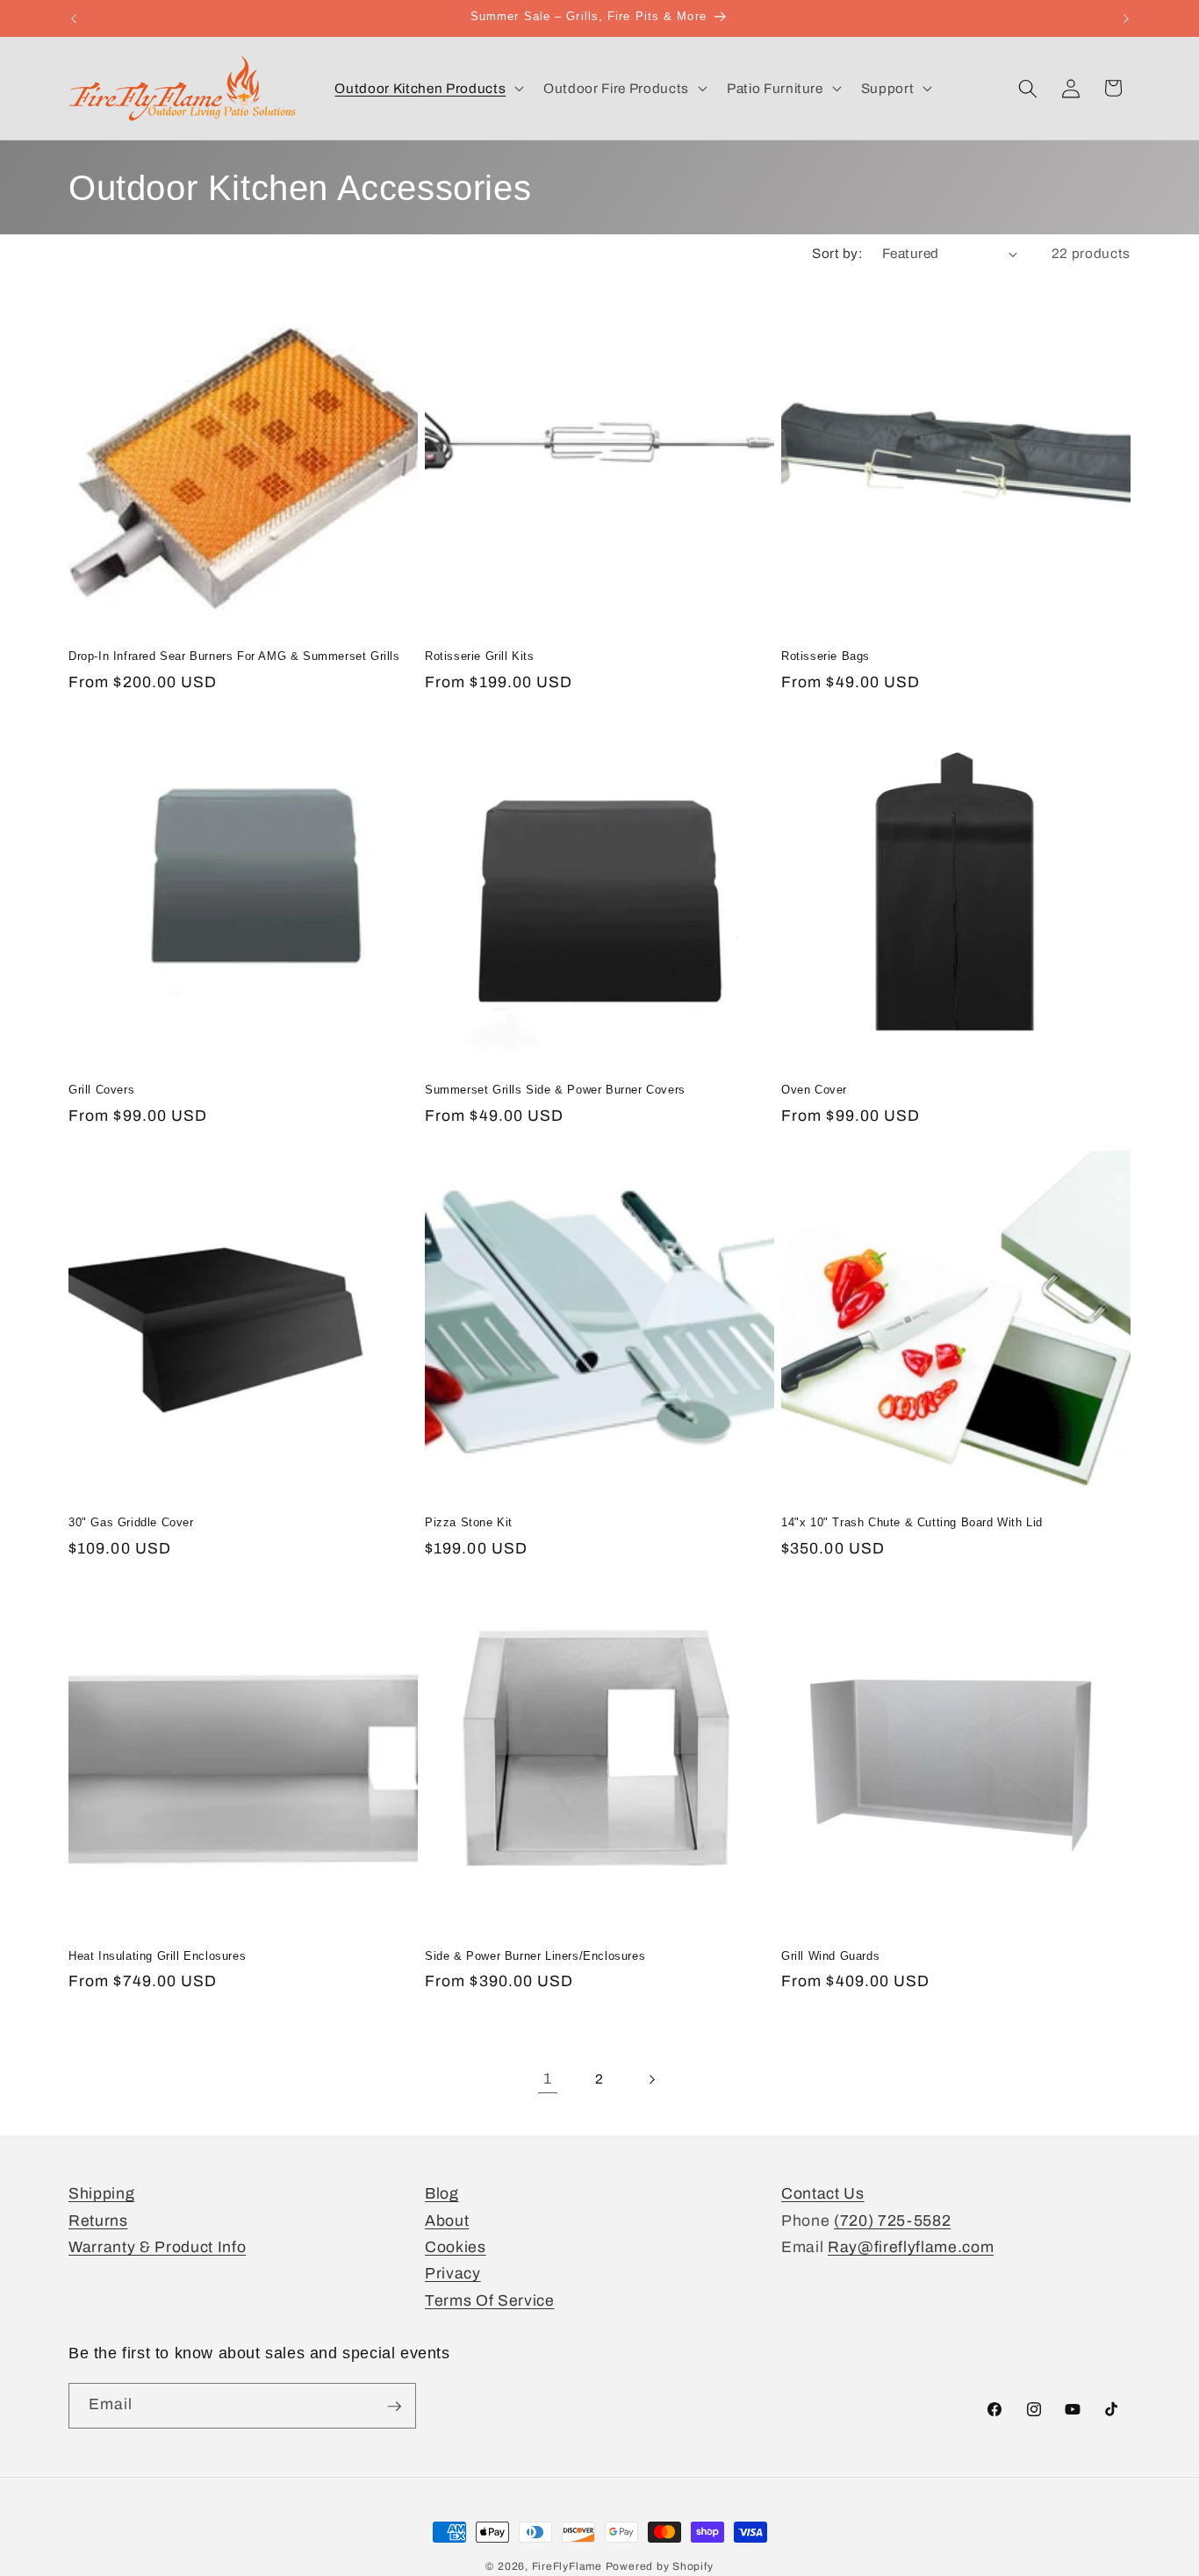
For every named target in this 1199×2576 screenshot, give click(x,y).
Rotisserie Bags (826, 656)
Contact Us (823, 2194)
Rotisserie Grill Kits (480, 656)
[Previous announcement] (74, 18)
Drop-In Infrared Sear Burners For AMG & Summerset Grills (234, 656)
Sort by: (837, 253)
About (447, 2221)
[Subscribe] (394, 2407)
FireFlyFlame (567, 2566)
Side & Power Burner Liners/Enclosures (535, 1956)
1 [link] (548, 2079)
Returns (98, 2221)
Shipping (101, 2194)
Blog (442, 2194)
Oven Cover (814, 1090)
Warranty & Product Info (157, 2247)
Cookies (456, 2247)
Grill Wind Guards (830, 1956)
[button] (427, 89)
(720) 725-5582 (892, 2221)
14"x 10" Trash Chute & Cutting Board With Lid (912, 1522)
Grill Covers (101, 1090)
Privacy (453, 2275)
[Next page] (651, 2079)
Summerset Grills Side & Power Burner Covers (555, 1090)
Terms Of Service (490, 2301)
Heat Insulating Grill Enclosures (157, 1956)
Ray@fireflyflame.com (911, 2247)
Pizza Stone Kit (469, 1522)
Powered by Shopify (660, 2566)
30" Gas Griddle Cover (131, 1522)
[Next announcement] (1126, 18)
